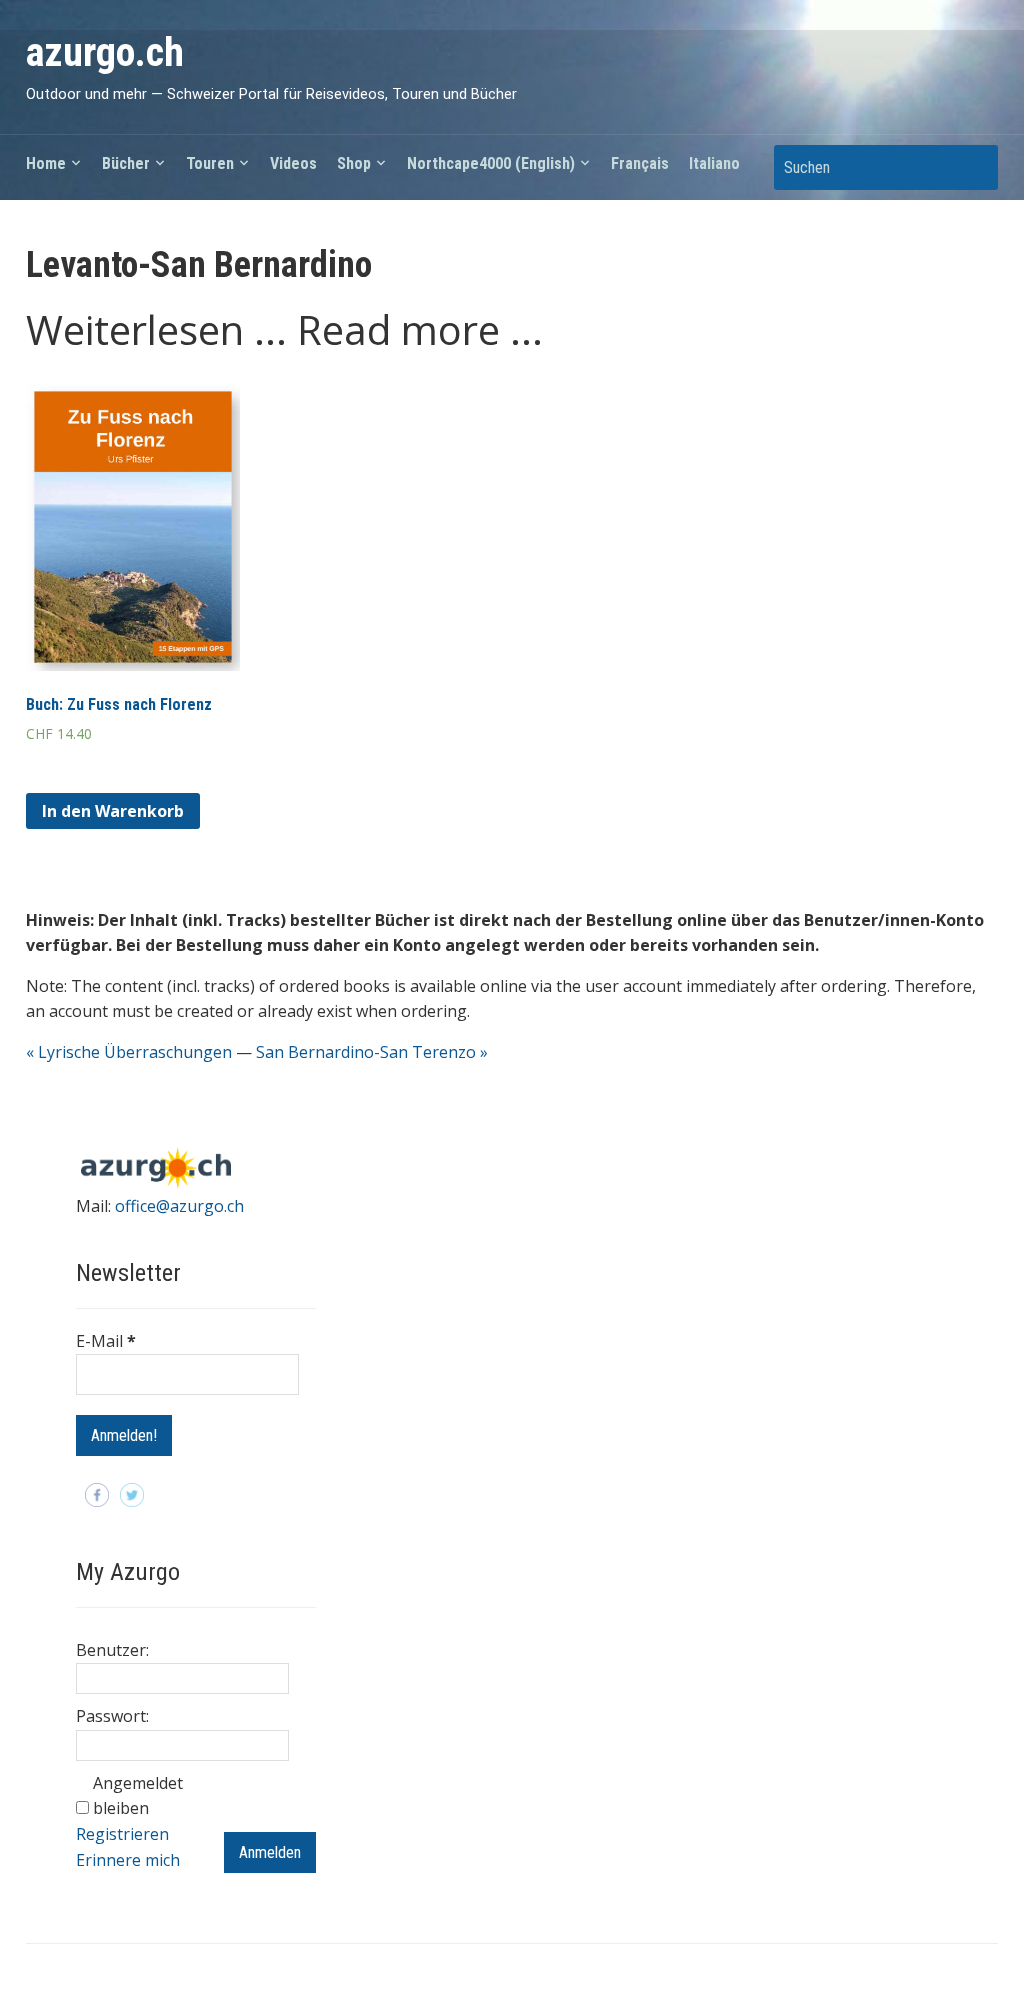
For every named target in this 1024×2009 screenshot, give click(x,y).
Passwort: (112, 1716)
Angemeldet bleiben (138, 1796)
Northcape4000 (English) (491, 163)
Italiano (714, 163)
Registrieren (122, 1834)
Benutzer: (112, 1650)
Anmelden (270, 1852)
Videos (293, 163)
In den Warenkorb (113, 811)
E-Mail (106, 1341)
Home (46, 163)
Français (640, 163)
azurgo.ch (105, 52)
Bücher (126, 163)
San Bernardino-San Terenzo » (372, 1052)
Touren (210, 163)
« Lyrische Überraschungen (129, 1052)
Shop (354, 163)
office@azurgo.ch (179, 1206)
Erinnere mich (128, 1860)
